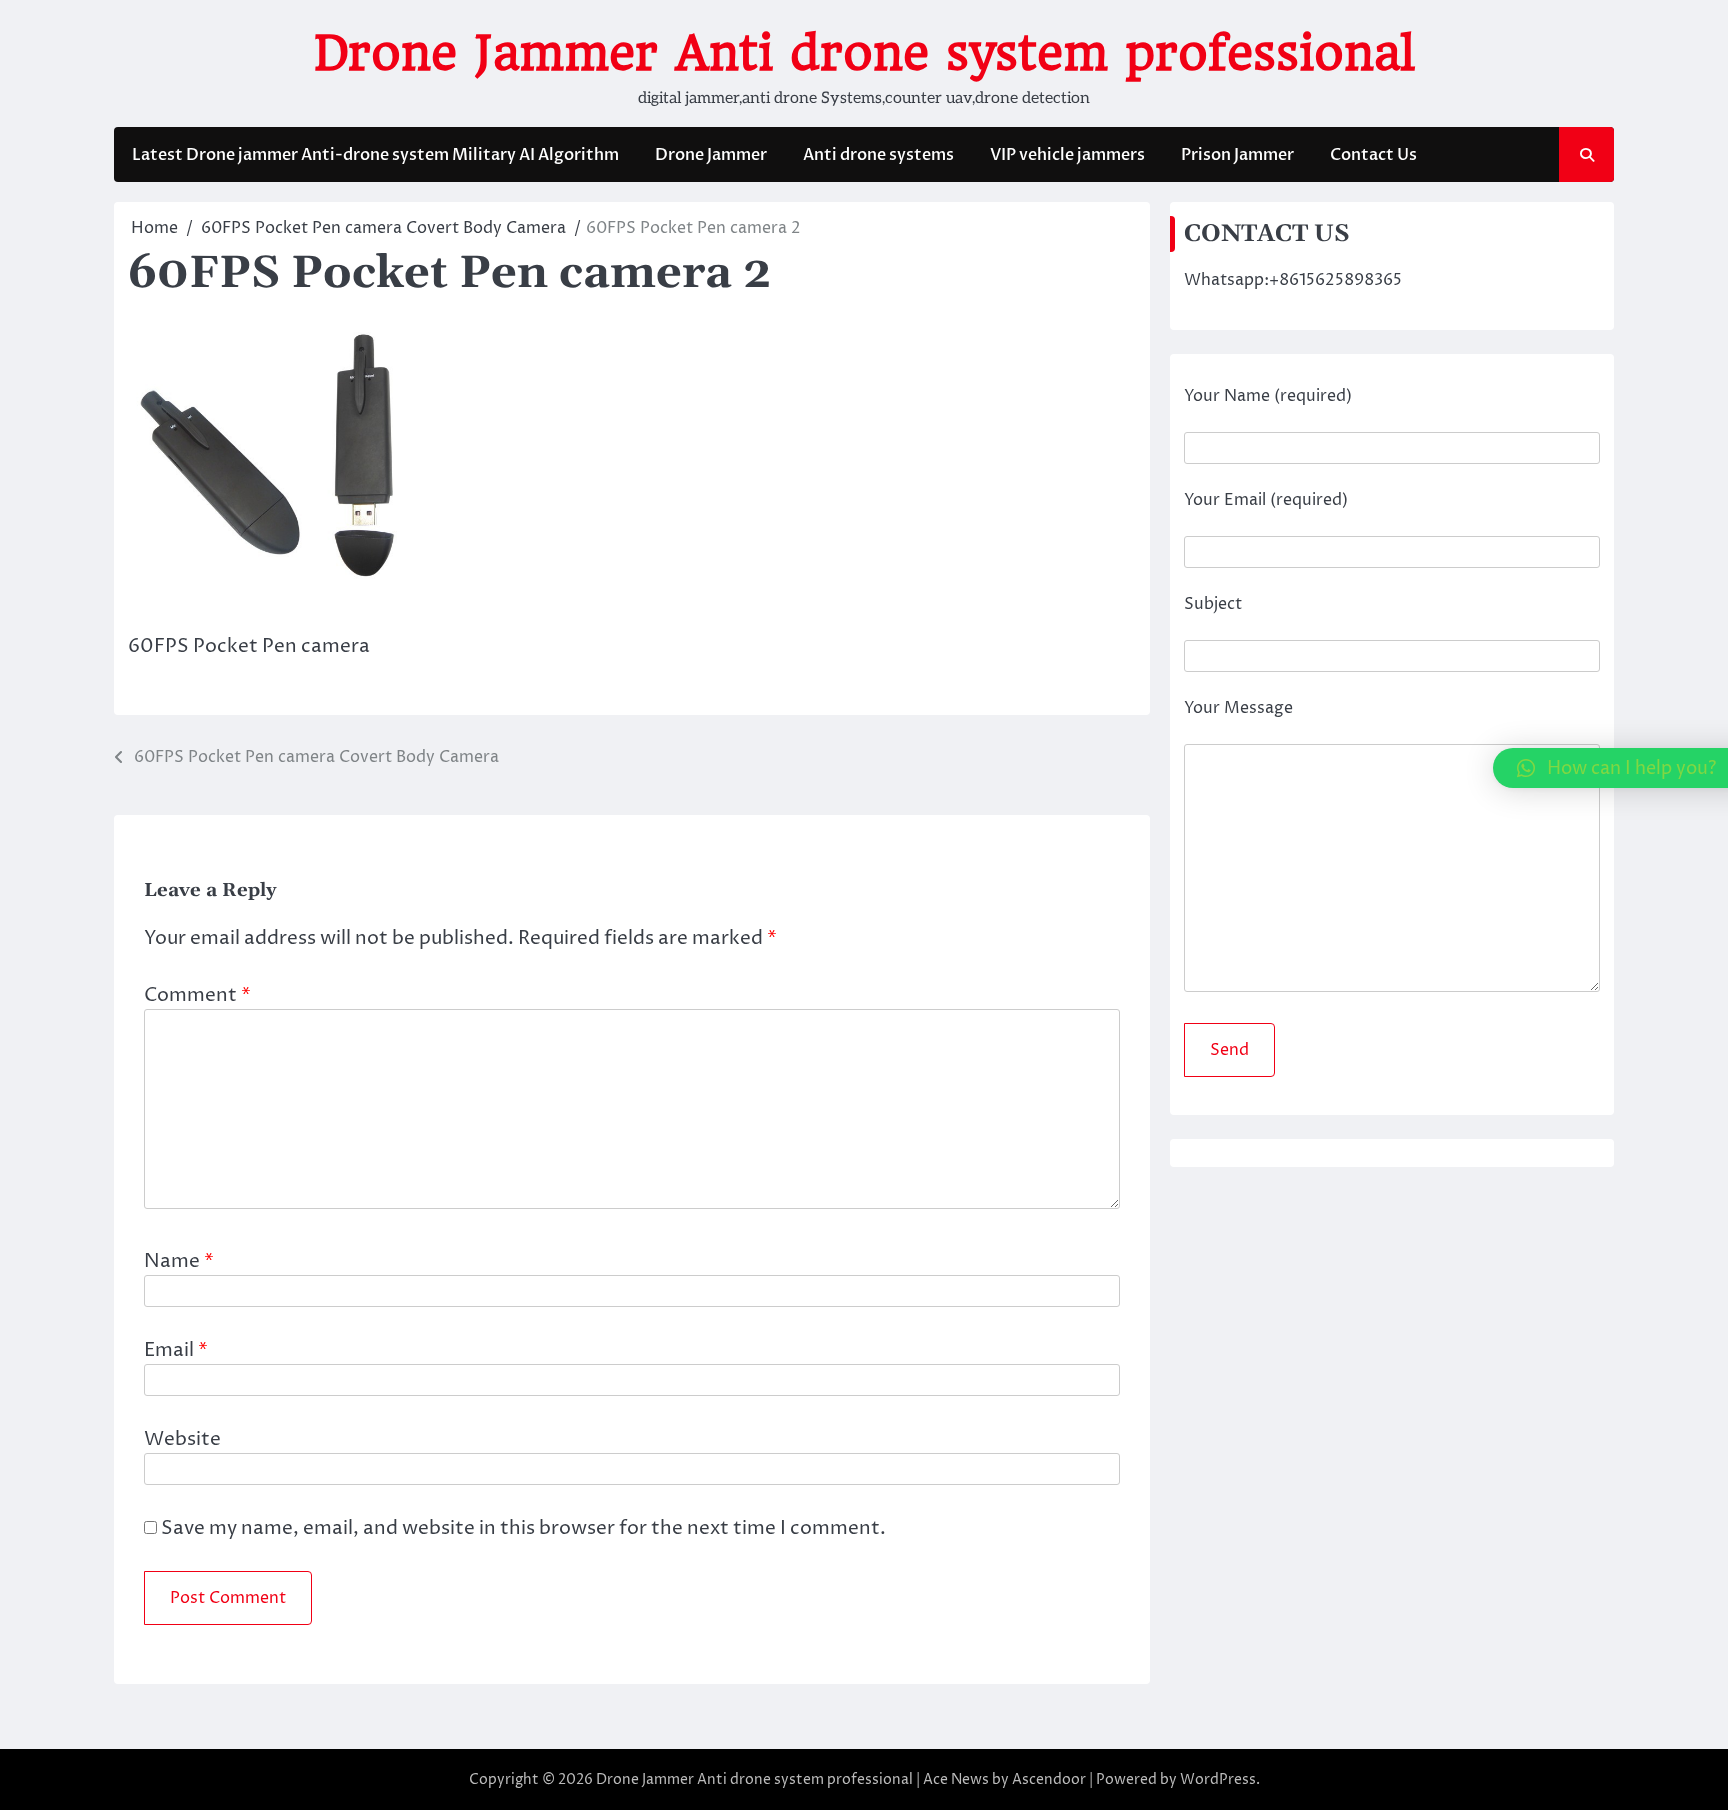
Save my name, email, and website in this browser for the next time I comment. (523, 1528)
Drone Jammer (711, 155)
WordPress (1218, 1779)
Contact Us (1373, 155)
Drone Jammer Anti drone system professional (864, 53)
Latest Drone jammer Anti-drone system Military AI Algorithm (375, 155)
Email (176, 1350)
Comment (197, 995)
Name (179, 1261)
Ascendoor (1049, 1779)
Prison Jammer (1237, 155)
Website (182, 1439)
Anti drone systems (878, 155)
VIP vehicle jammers (1067, 155)
